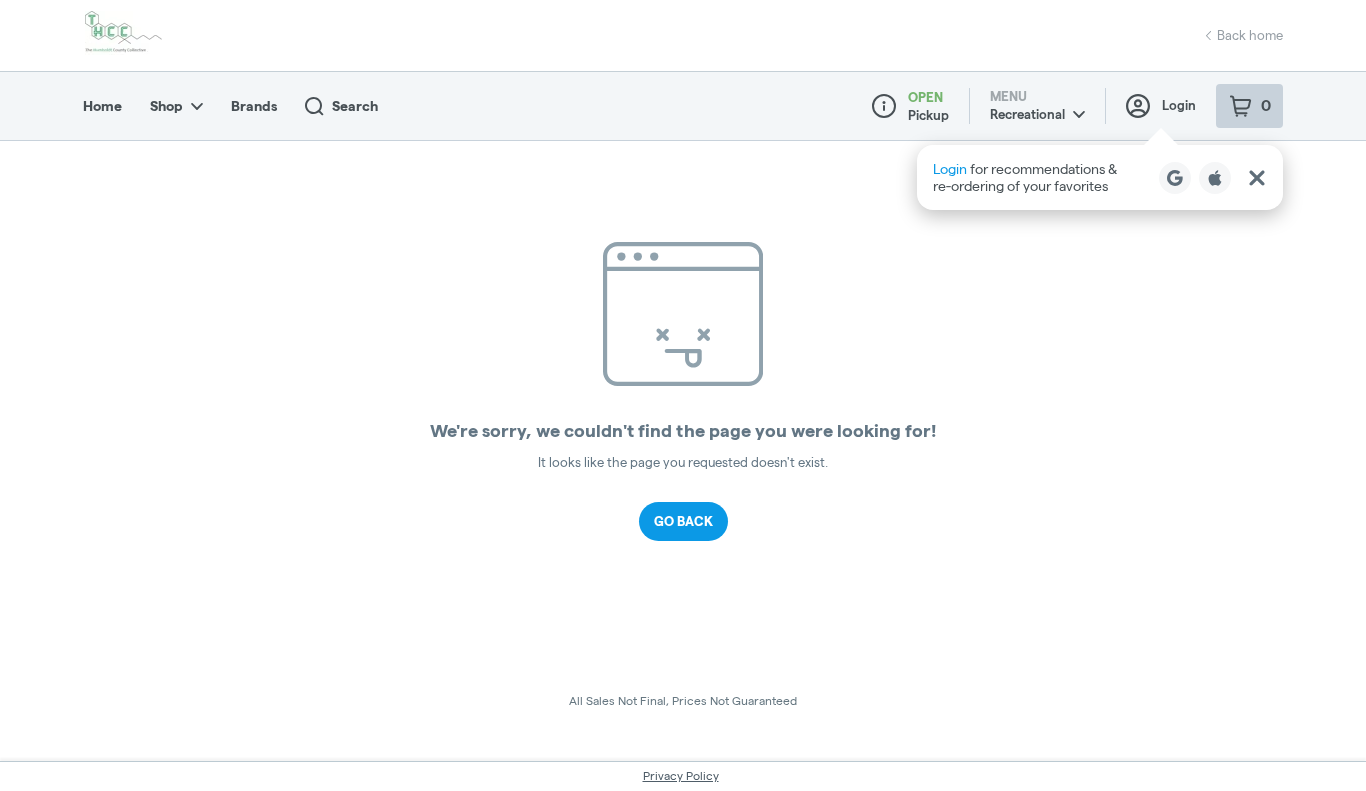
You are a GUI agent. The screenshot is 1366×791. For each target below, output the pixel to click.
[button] (1100, 177)
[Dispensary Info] (884, 106)
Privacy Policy (681, 775)
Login (1179, 105)
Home (102, 106)
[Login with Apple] (1215, 178)
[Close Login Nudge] (1257, 178)
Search (355, 106)
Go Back (683, 521)
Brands (254, 106)
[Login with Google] (1175, 178)
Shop (166, 106)
